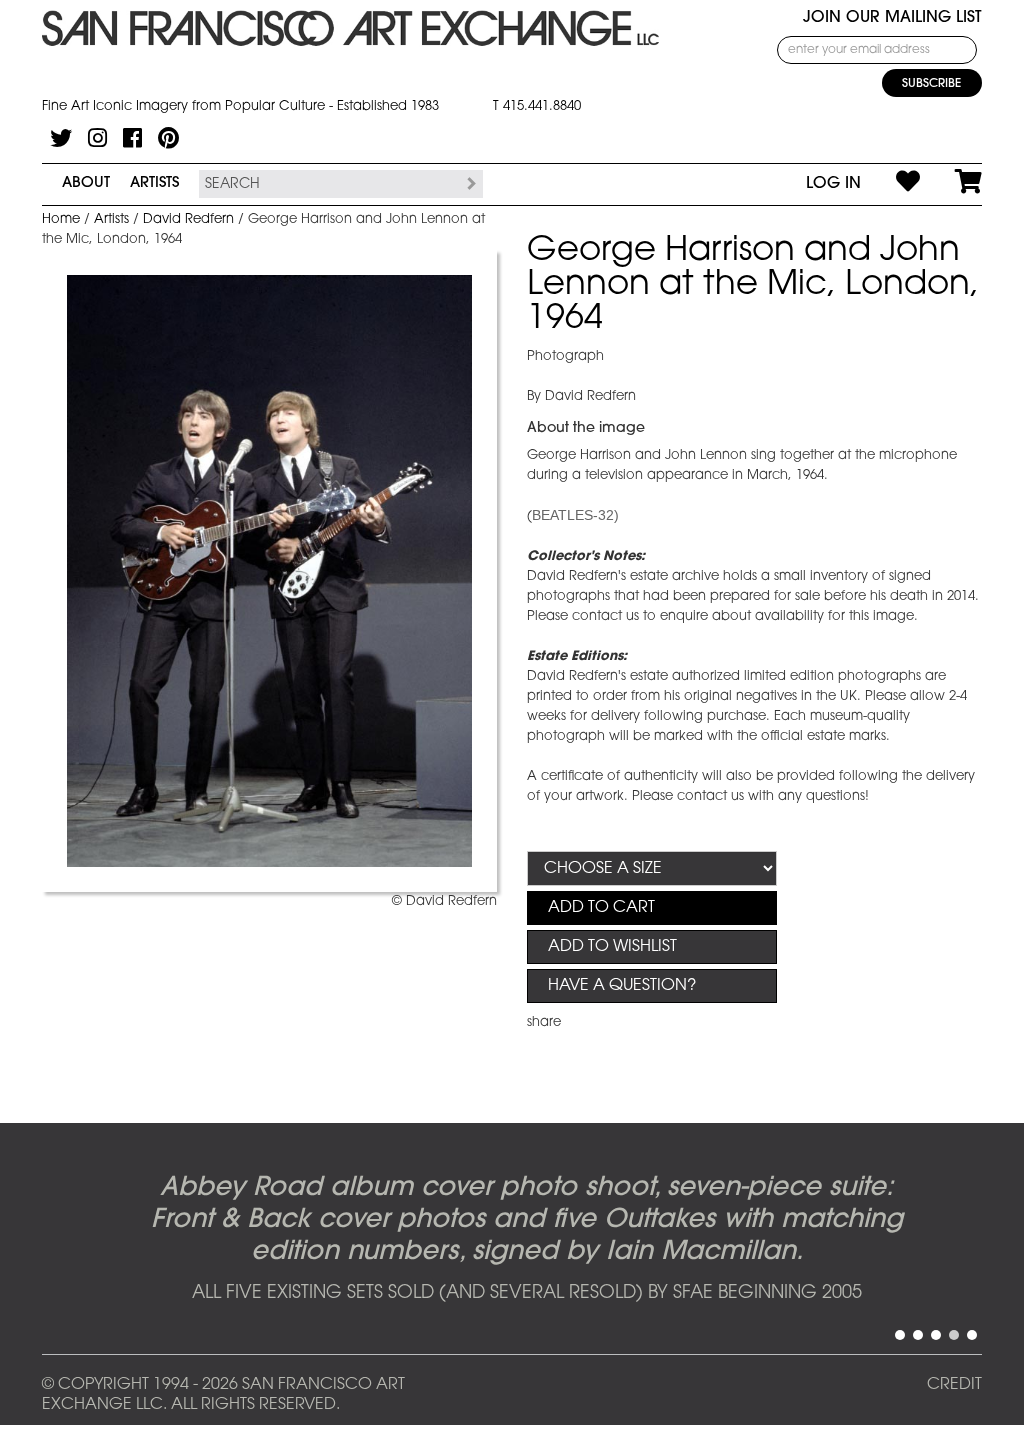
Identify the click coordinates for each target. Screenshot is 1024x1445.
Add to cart (601, 908)
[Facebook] (132, 138)
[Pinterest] (168, 138)
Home (61, 219)
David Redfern (188, 219)
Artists (154, 183)
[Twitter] (61, 138)
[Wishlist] (890, 184)
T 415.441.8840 (537, 106)
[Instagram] (97, 138)
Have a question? (622, 986)
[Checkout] (951, 184)
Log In (833, 184)
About (86, 183)
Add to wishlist (612, 947)
